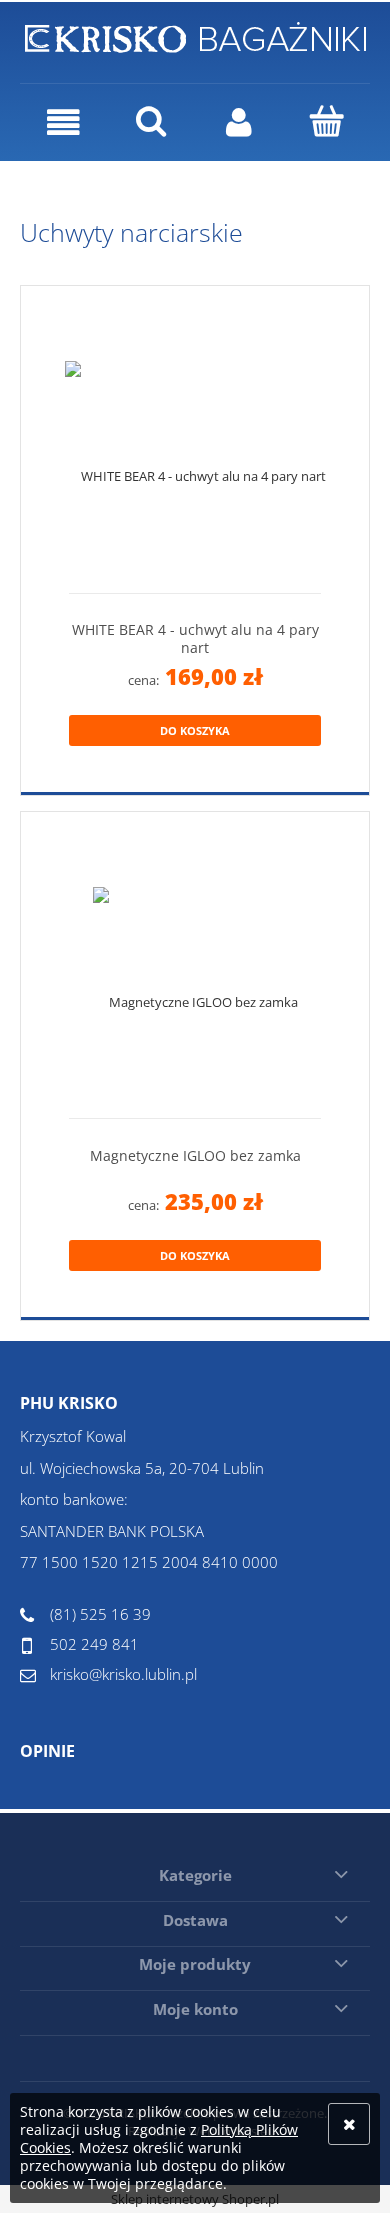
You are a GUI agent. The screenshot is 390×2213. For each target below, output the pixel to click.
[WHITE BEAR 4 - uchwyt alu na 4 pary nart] (195, 447)
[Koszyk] (327, 121)
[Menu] (64, 122)
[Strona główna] (195, 34)
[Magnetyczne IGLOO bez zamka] (195, 972)
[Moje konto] (239, 122)
